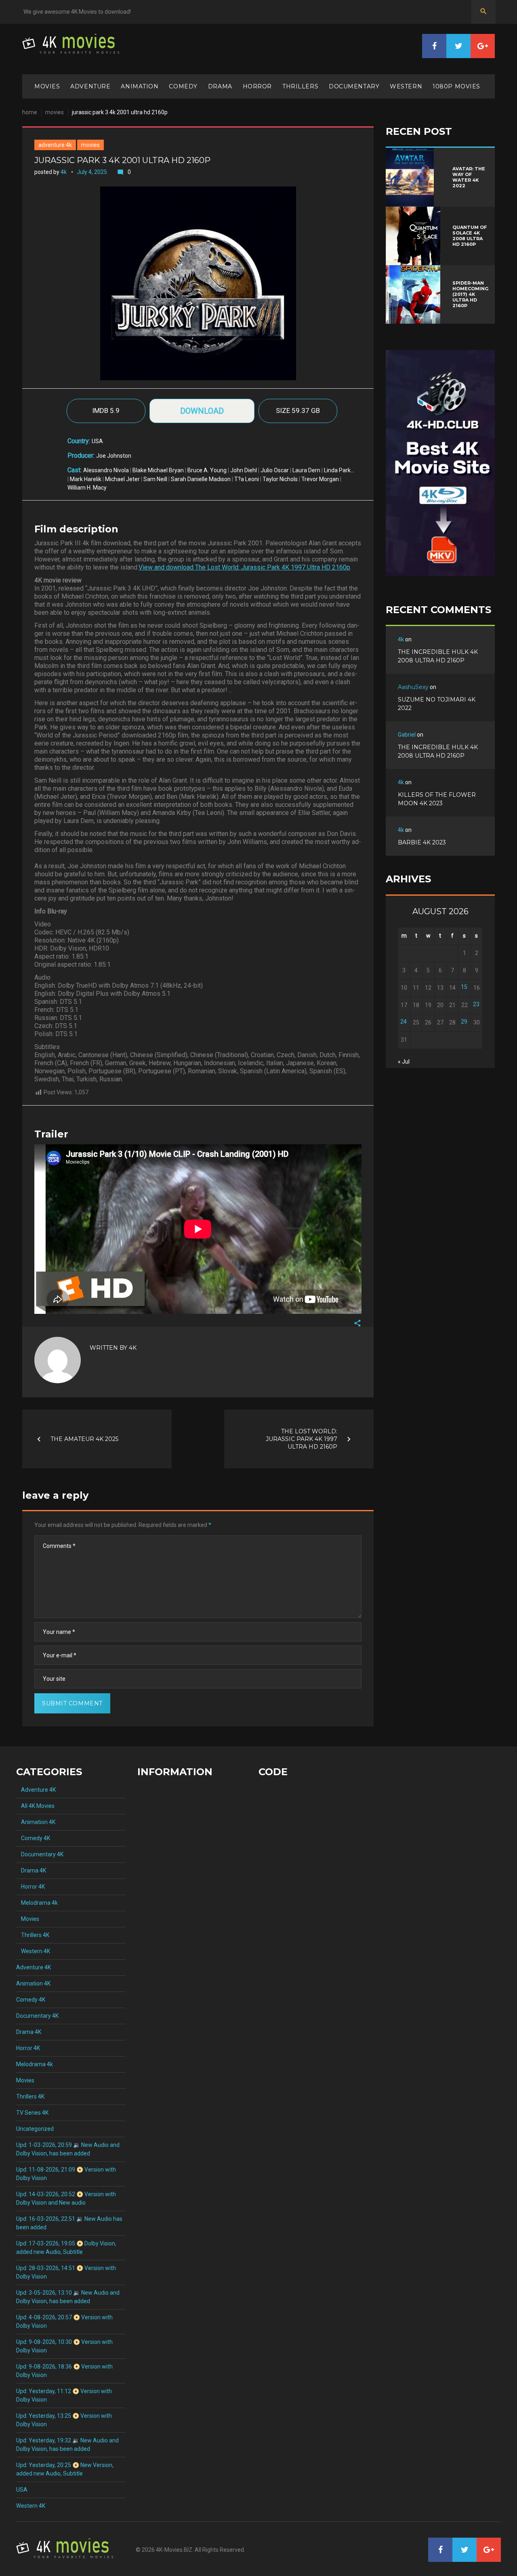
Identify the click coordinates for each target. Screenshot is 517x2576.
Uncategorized (35, 2129)
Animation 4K (36, 1822)
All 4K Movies (35, 1806)
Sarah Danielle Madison (201, 479)
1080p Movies (456, 86)
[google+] (483, 46)
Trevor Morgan (320, 479)
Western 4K (33, 1951)
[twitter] (458, 46)
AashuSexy (413, 687)
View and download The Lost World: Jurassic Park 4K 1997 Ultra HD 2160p (244, 567)
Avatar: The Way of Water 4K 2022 (469, 177)
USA (97, 441)
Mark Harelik (86, 479)
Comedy (183, 86)
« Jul (404, 1062)
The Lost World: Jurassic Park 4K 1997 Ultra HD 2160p (302, 1439)
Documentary (354, 86)
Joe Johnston (114, 456)
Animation (140, 86)
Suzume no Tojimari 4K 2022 (437, 704)
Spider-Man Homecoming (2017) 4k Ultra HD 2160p (470, 294)
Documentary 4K (40, 1854)
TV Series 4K (32, 2113)
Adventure (90, 86)
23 (476, 1004)
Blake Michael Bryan (158, 470)
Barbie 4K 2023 (422, 842)
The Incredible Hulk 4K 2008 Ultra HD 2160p (438, 656)
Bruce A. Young (207, 470)
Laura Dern (306, 470)
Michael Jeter (122, 479)
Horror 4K (30, 1887)
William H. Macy (87, 488)
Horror (257, 86)
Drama (220, 86)
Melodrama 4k (37, 1903)
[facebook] (434, 46)
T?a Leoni (247, 479)
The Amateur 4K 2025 (84, 1439)
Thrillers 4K (33, 1935)
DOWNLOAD (202, 411)
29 (464, 1022)
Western (406, 86)
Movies (47, 86)
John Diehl (244, 470)
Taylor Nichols (280, 479)
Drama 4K (31, 1870)
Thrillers (300, 86)
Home (30, 112)
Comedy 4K (33, 1838)
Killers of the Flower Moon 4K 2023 (437, 799)
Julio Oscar (275, 470)
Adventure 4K (55, 145)
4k (64, 172)
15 (464, 987)
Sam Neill (155, 479)
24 (404, 1022)
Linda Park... (339, 470)
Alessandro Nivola (106, 470)
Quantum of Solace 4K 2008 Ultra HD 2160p (470, 236)
